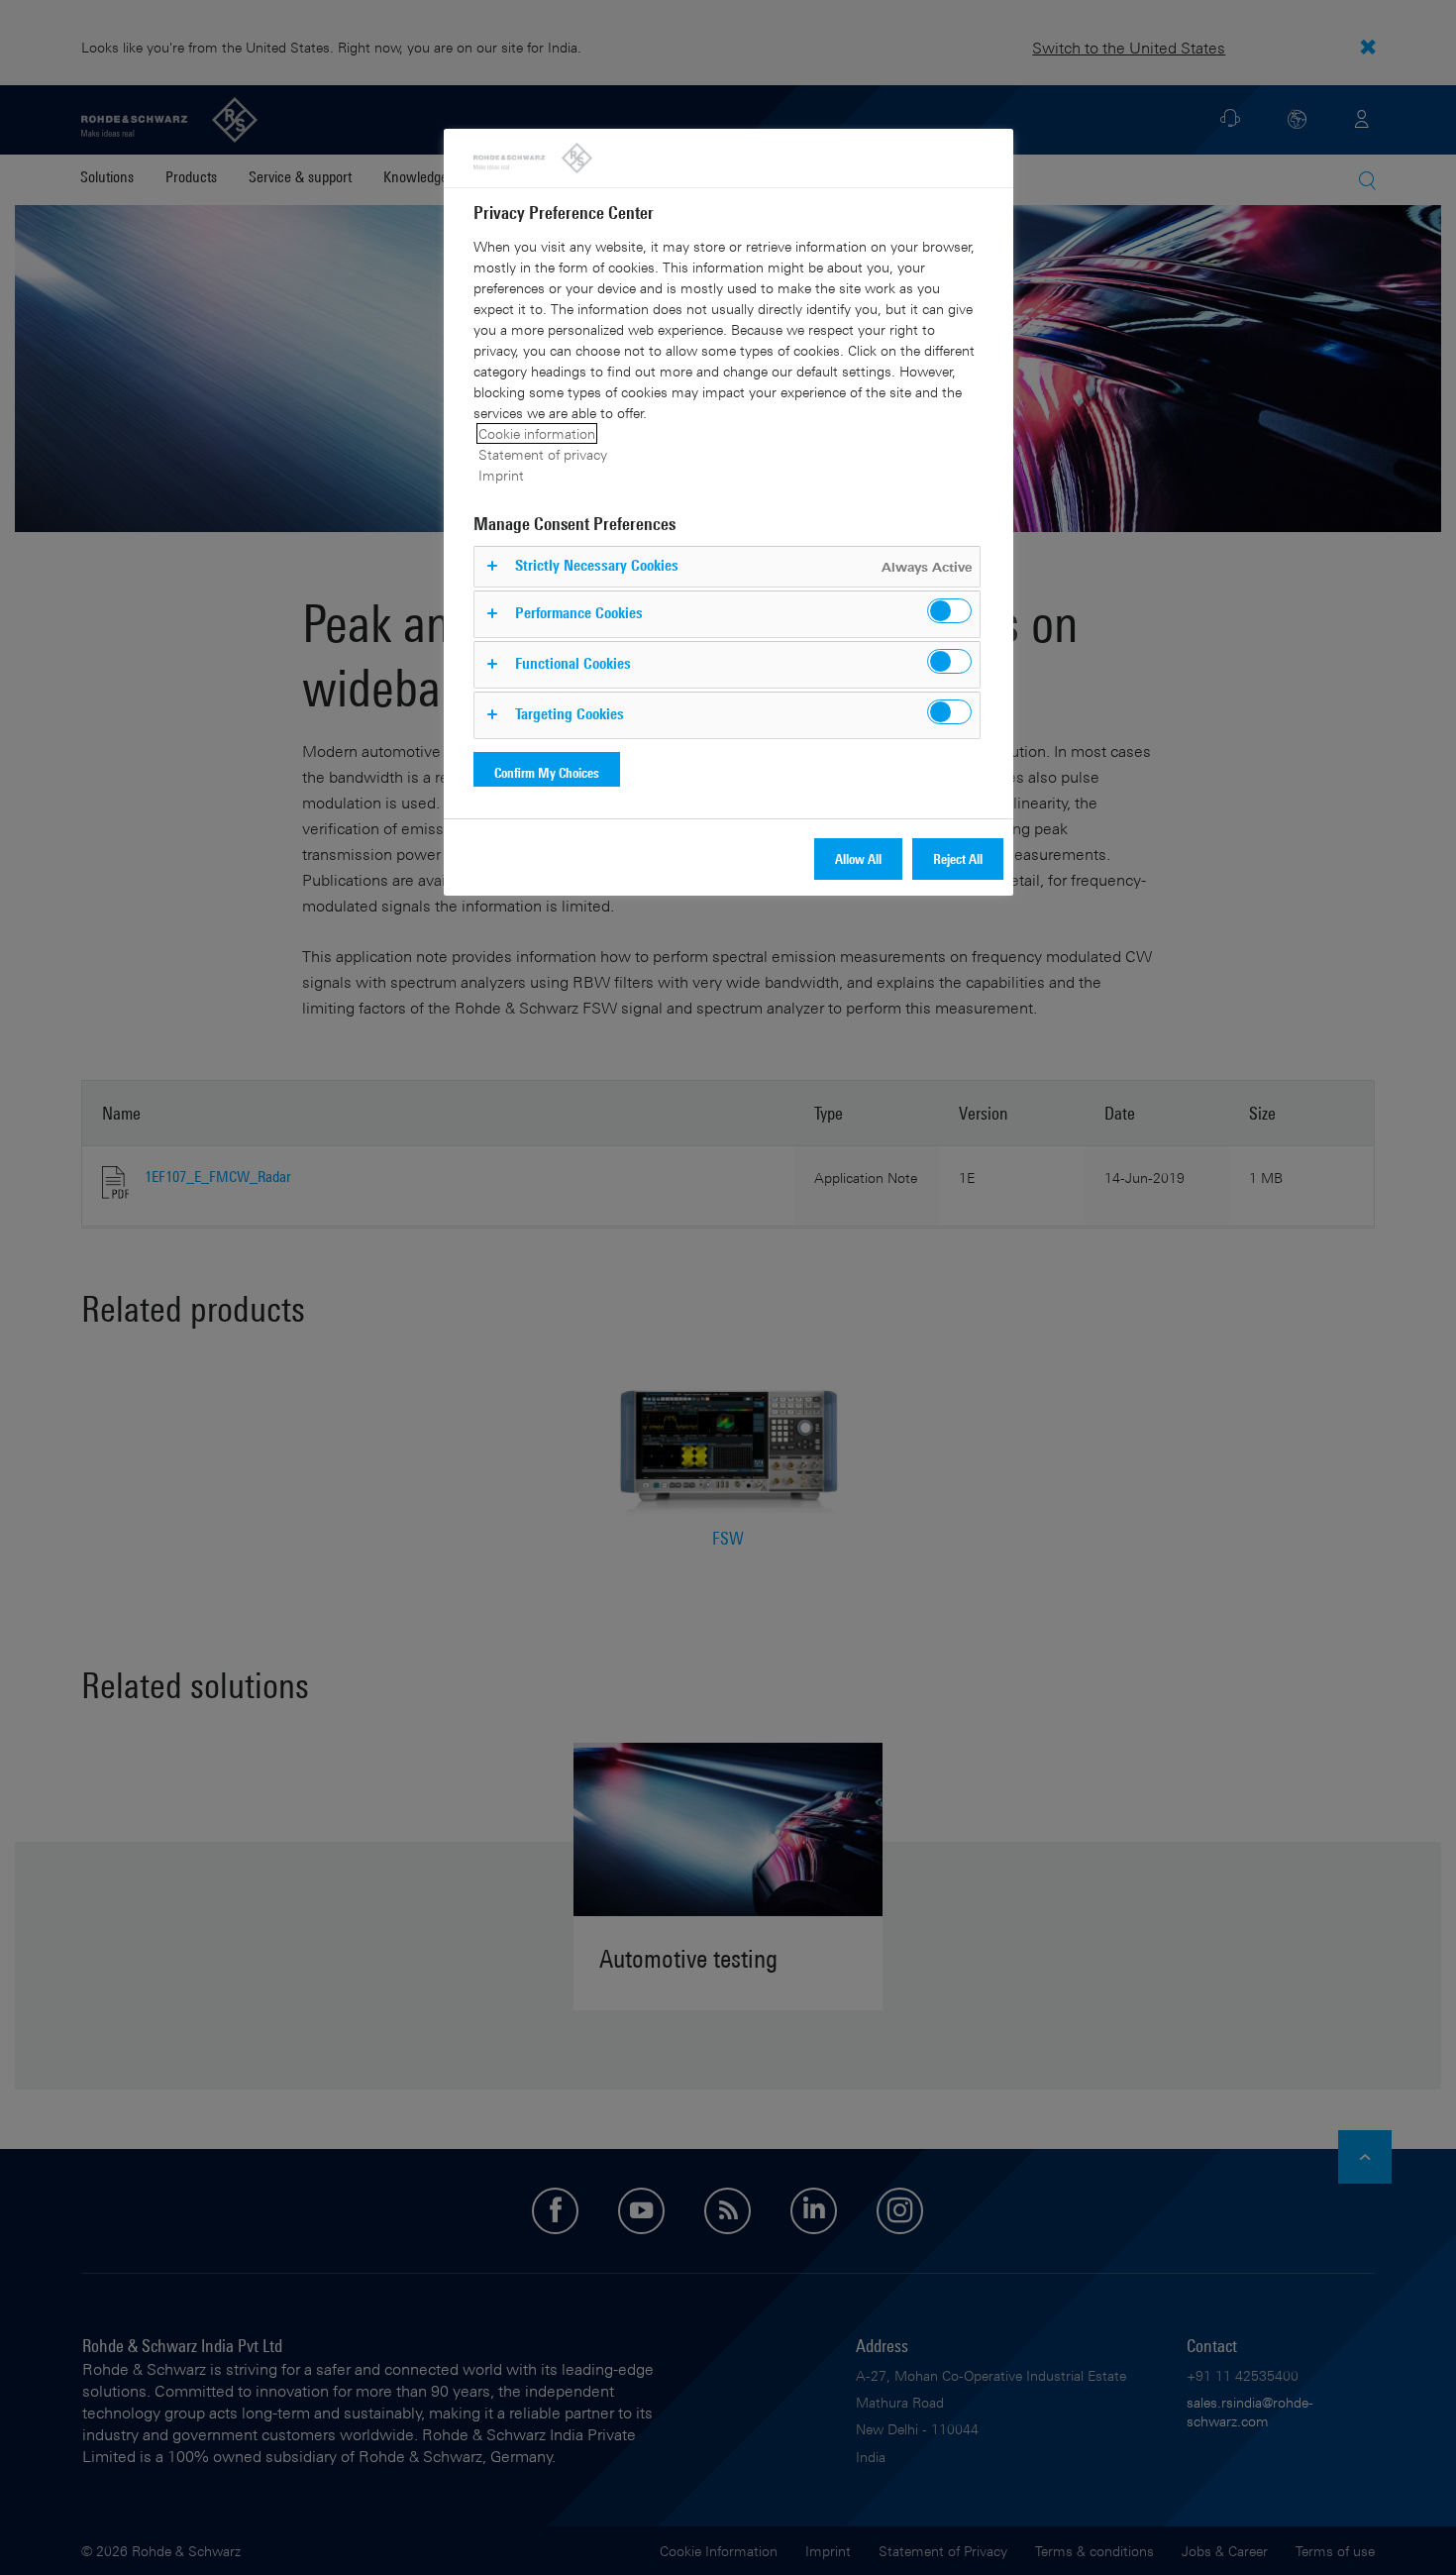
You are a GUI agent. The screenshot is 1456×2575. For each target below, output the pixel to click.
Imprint (501, 475)
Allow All (858, 858)
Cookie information (537, 433)
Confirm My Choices (547, 772)
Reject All (958, 858)
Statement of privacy (543, 454)
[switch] (949, 611)
